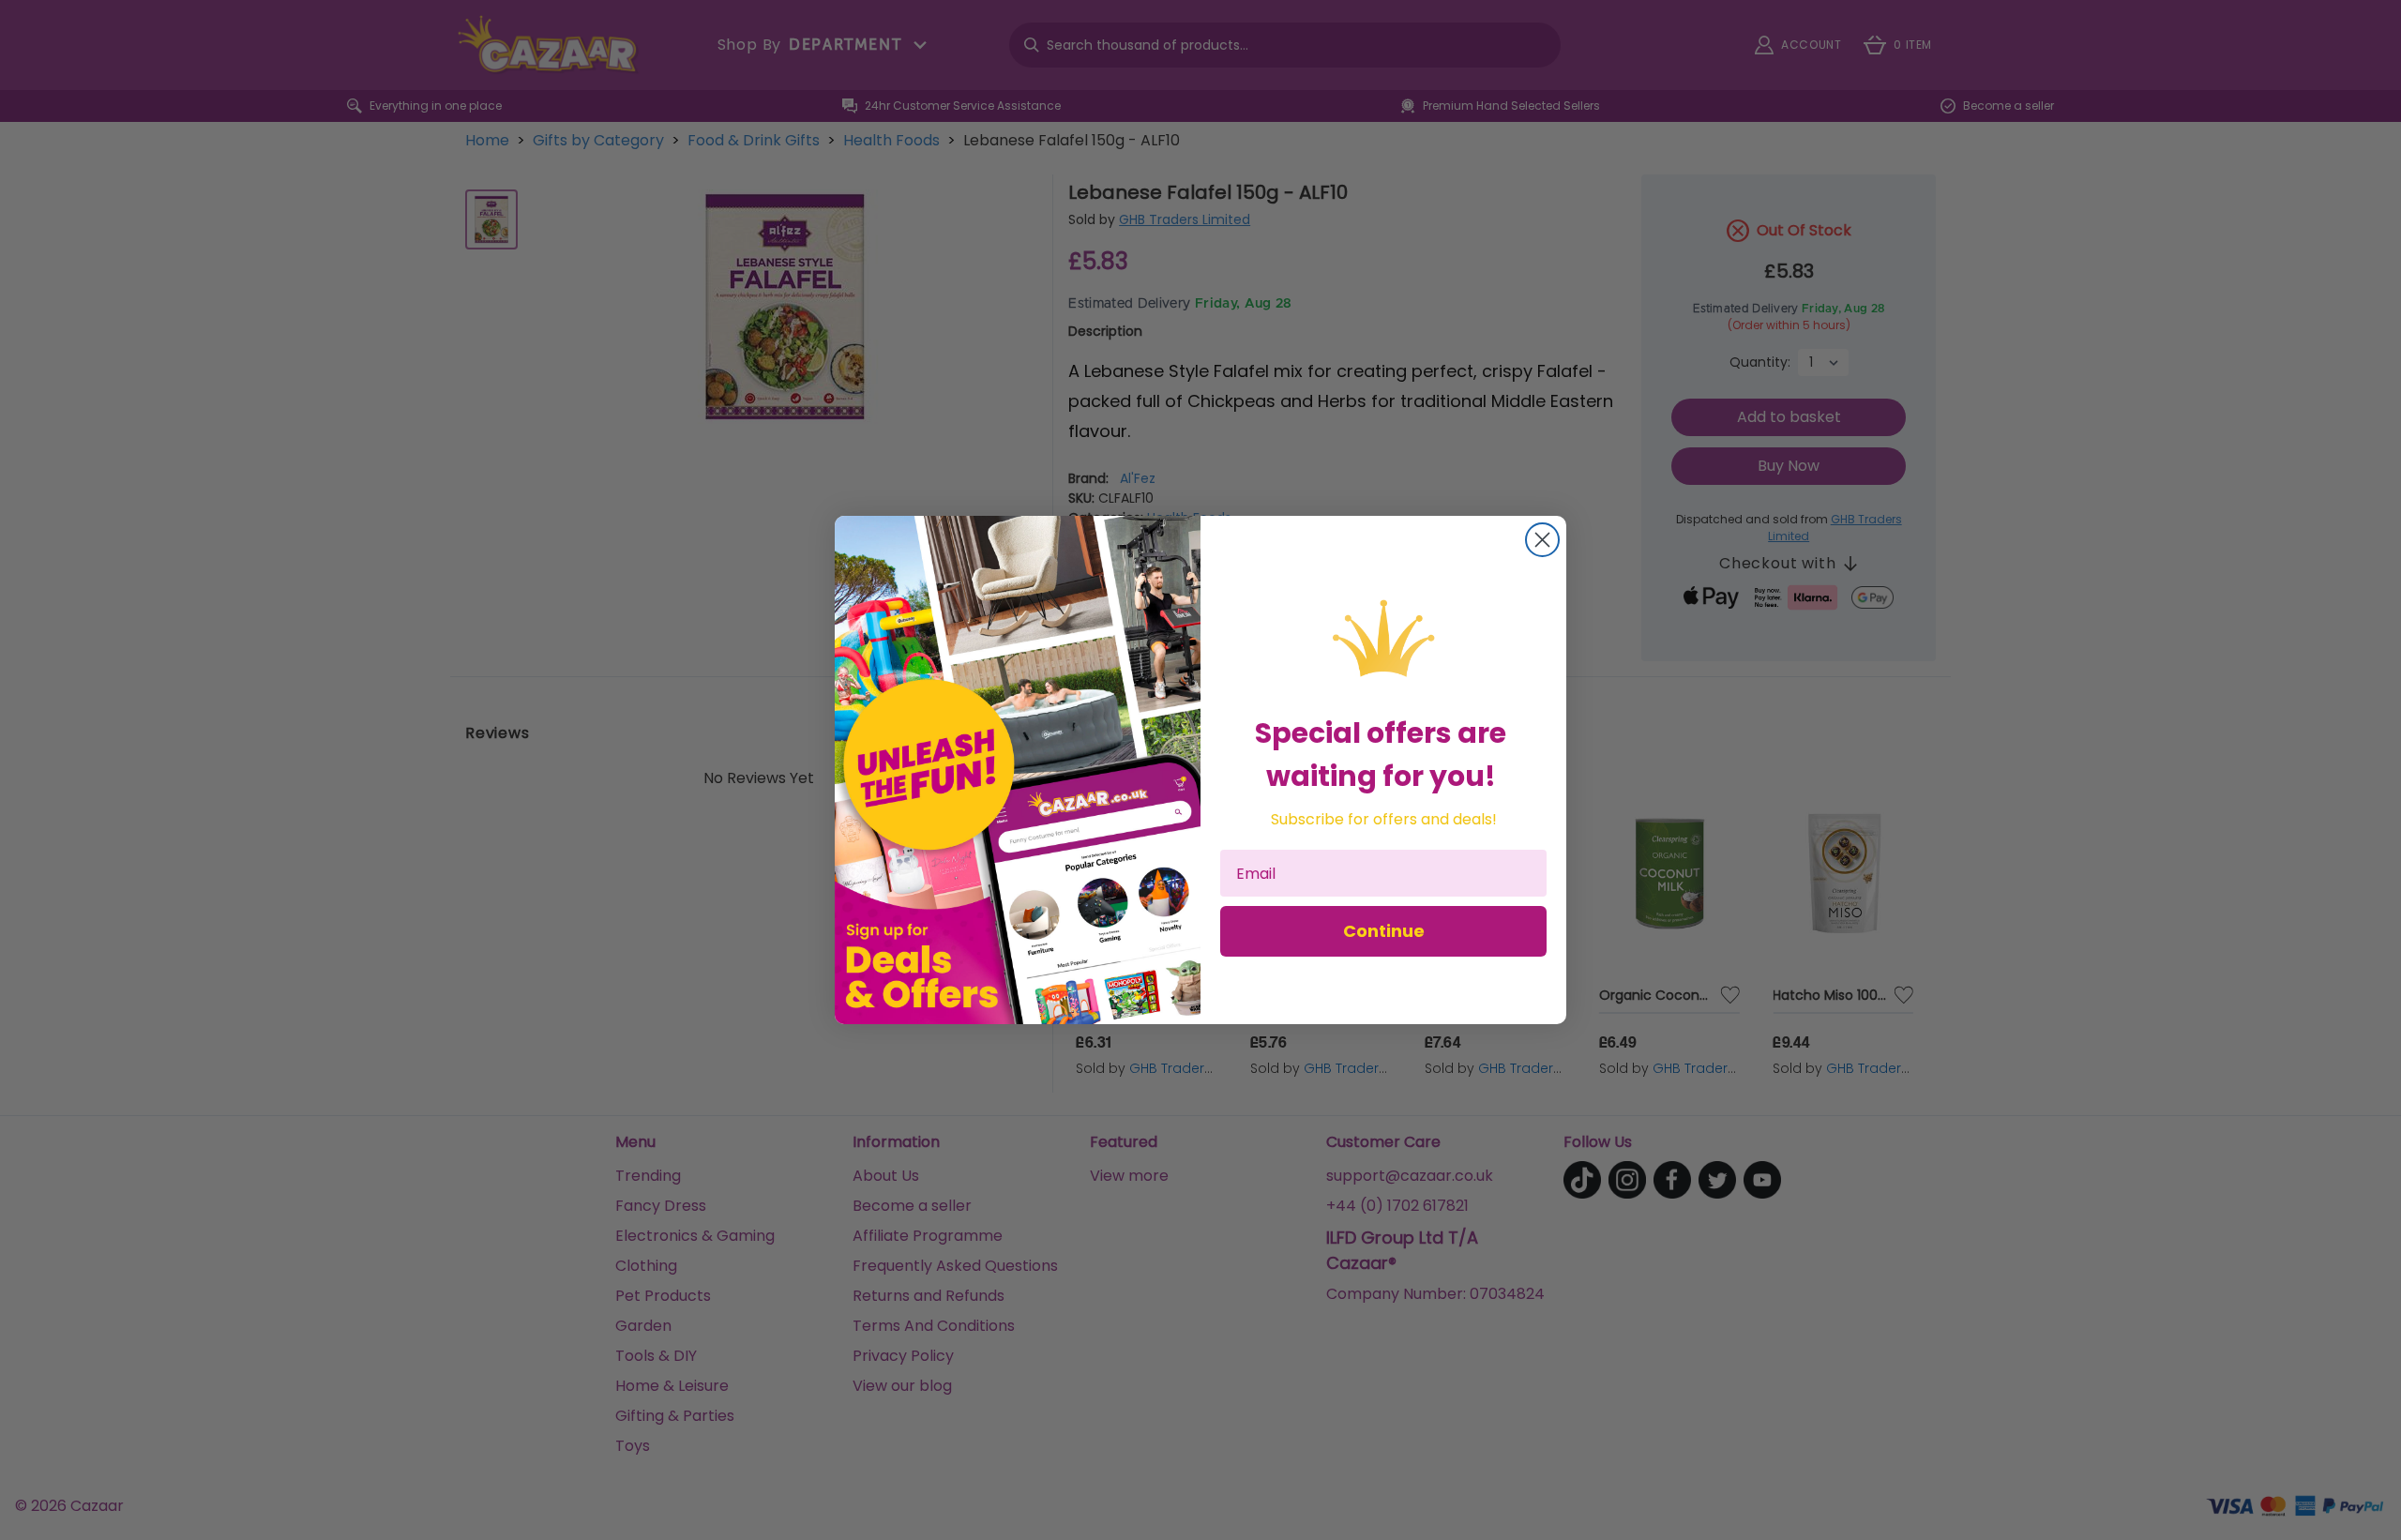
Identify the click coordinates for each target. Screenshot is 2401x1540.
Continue (1384, 931)
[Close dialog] (1542, 540)
